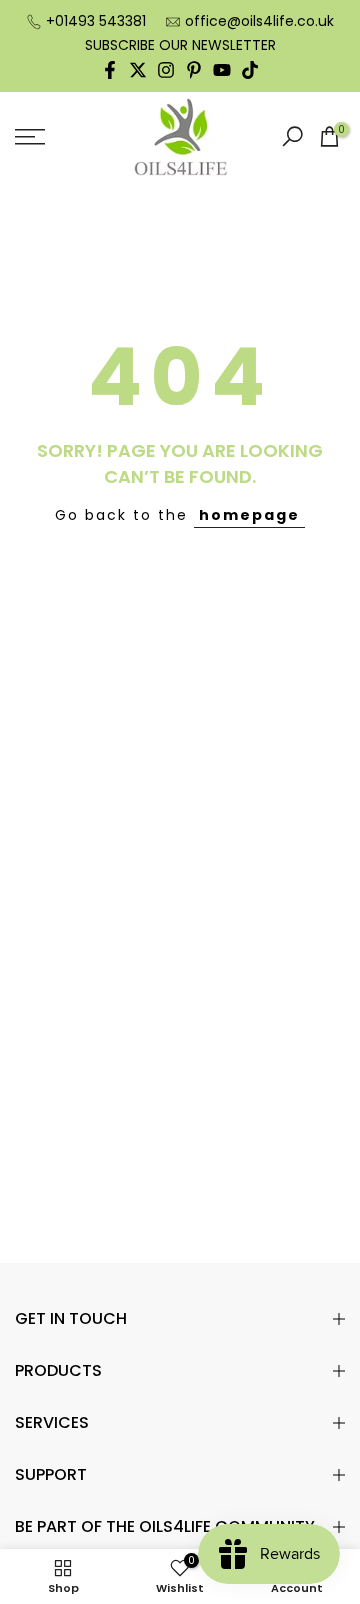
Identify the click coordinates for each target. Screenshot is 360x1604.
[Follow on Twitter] (138, 70)
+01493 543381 (96, 21)
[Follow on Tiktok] (250, 70)
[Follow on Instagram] (166, 70)
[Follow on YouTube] (222, 70)
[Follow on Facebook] (110, 70)
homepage (249, 515)
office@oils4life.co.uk (259, 21)
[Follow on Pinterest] (194, 70)
